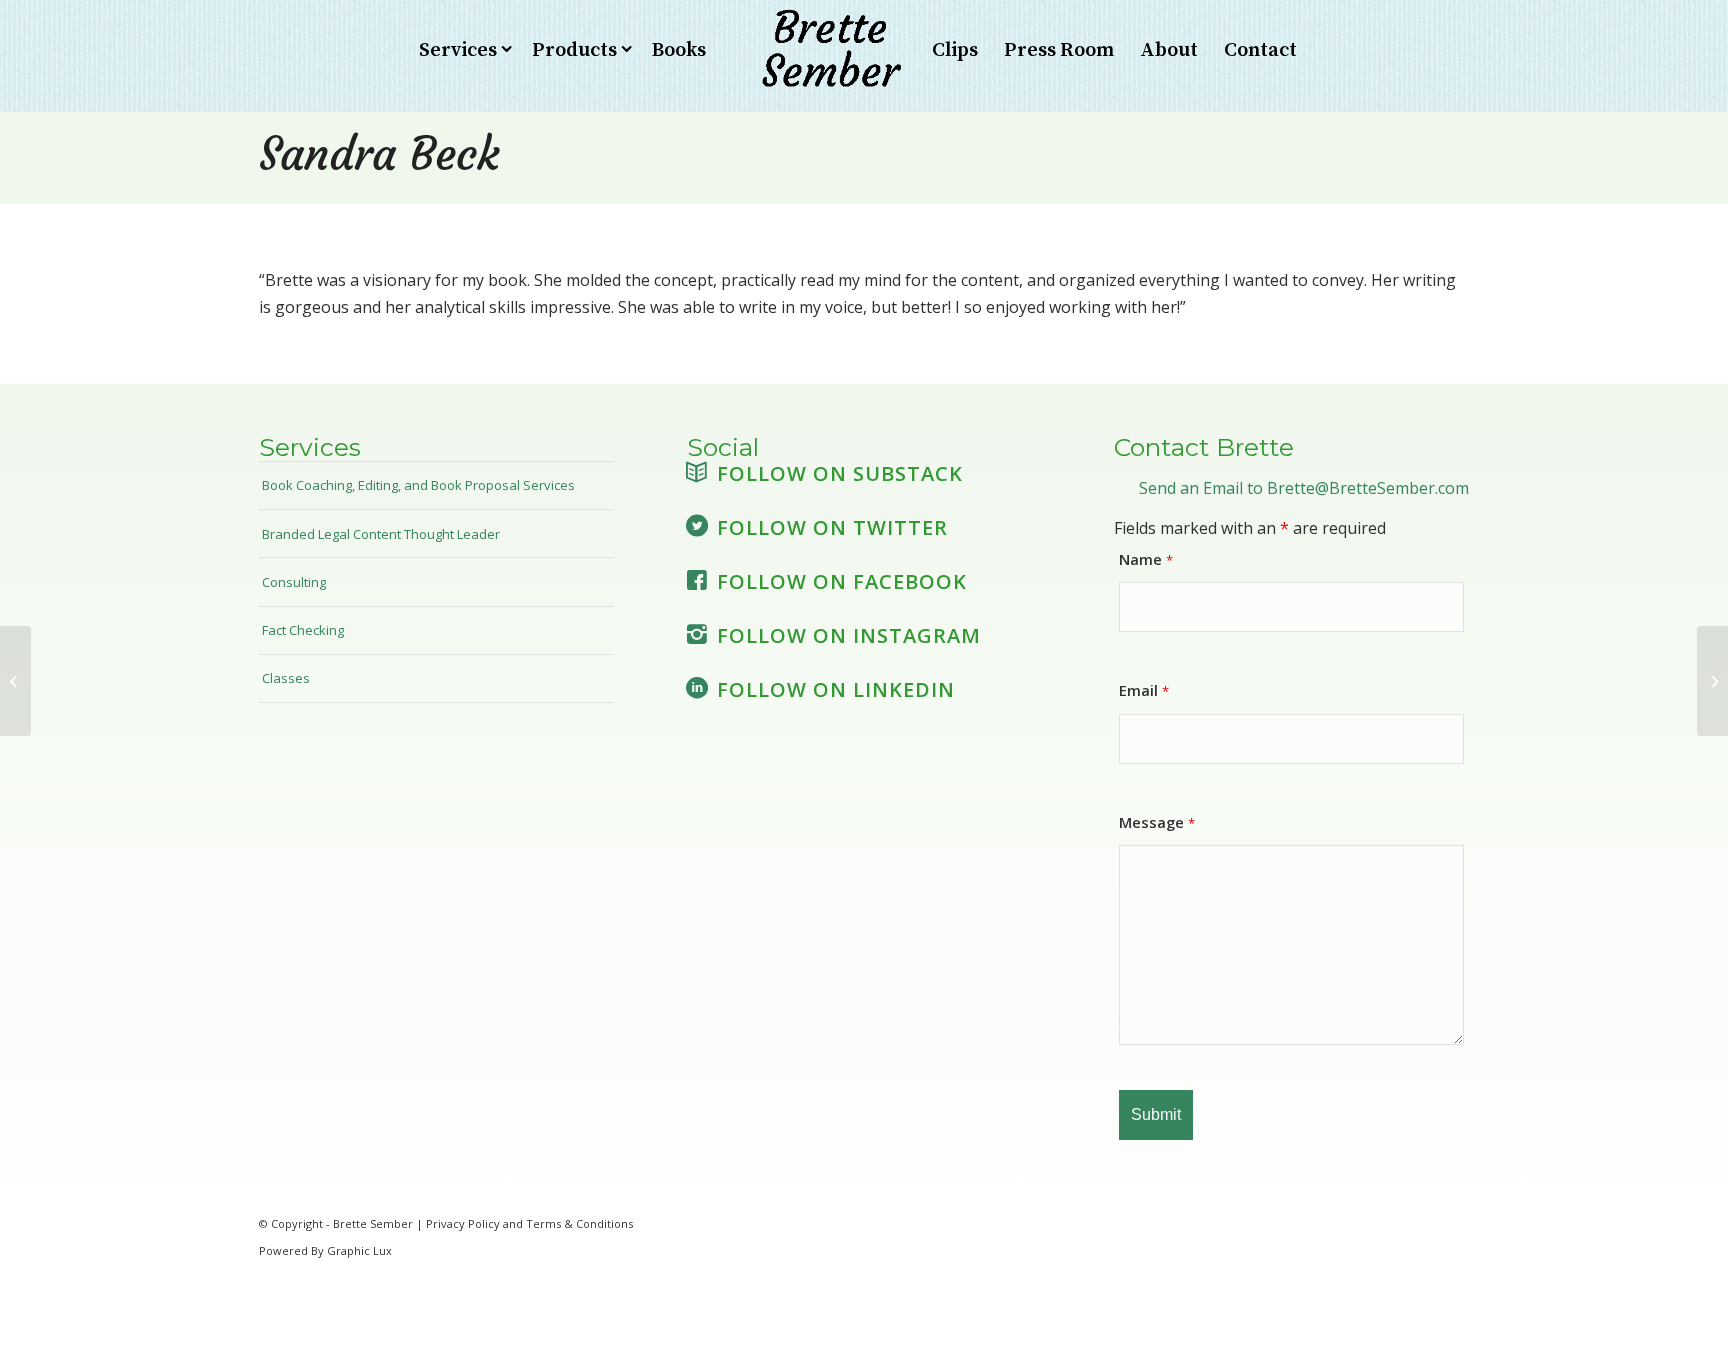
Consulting (294, 582)
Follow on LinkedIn (836, 689)
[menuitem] (462, 51)
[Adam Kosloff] (15, 681)
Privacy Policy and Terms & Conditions (529, 1223)
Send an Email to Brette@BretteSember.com (1304, 488)
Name (1146, 559)
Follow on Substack (840, 473)
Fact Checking (303, 630)
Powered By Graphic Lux (325, 1250)
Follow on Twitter (832, 527)
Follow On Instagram (849, 635)
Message (1157, 822)
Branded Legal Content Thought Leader (381, 534)
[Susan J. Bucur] (1712, 681)
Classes (286, 678)
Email (1144, 690)
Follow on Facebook (842, 581)
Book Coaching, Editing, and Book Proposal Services (418, 485)
